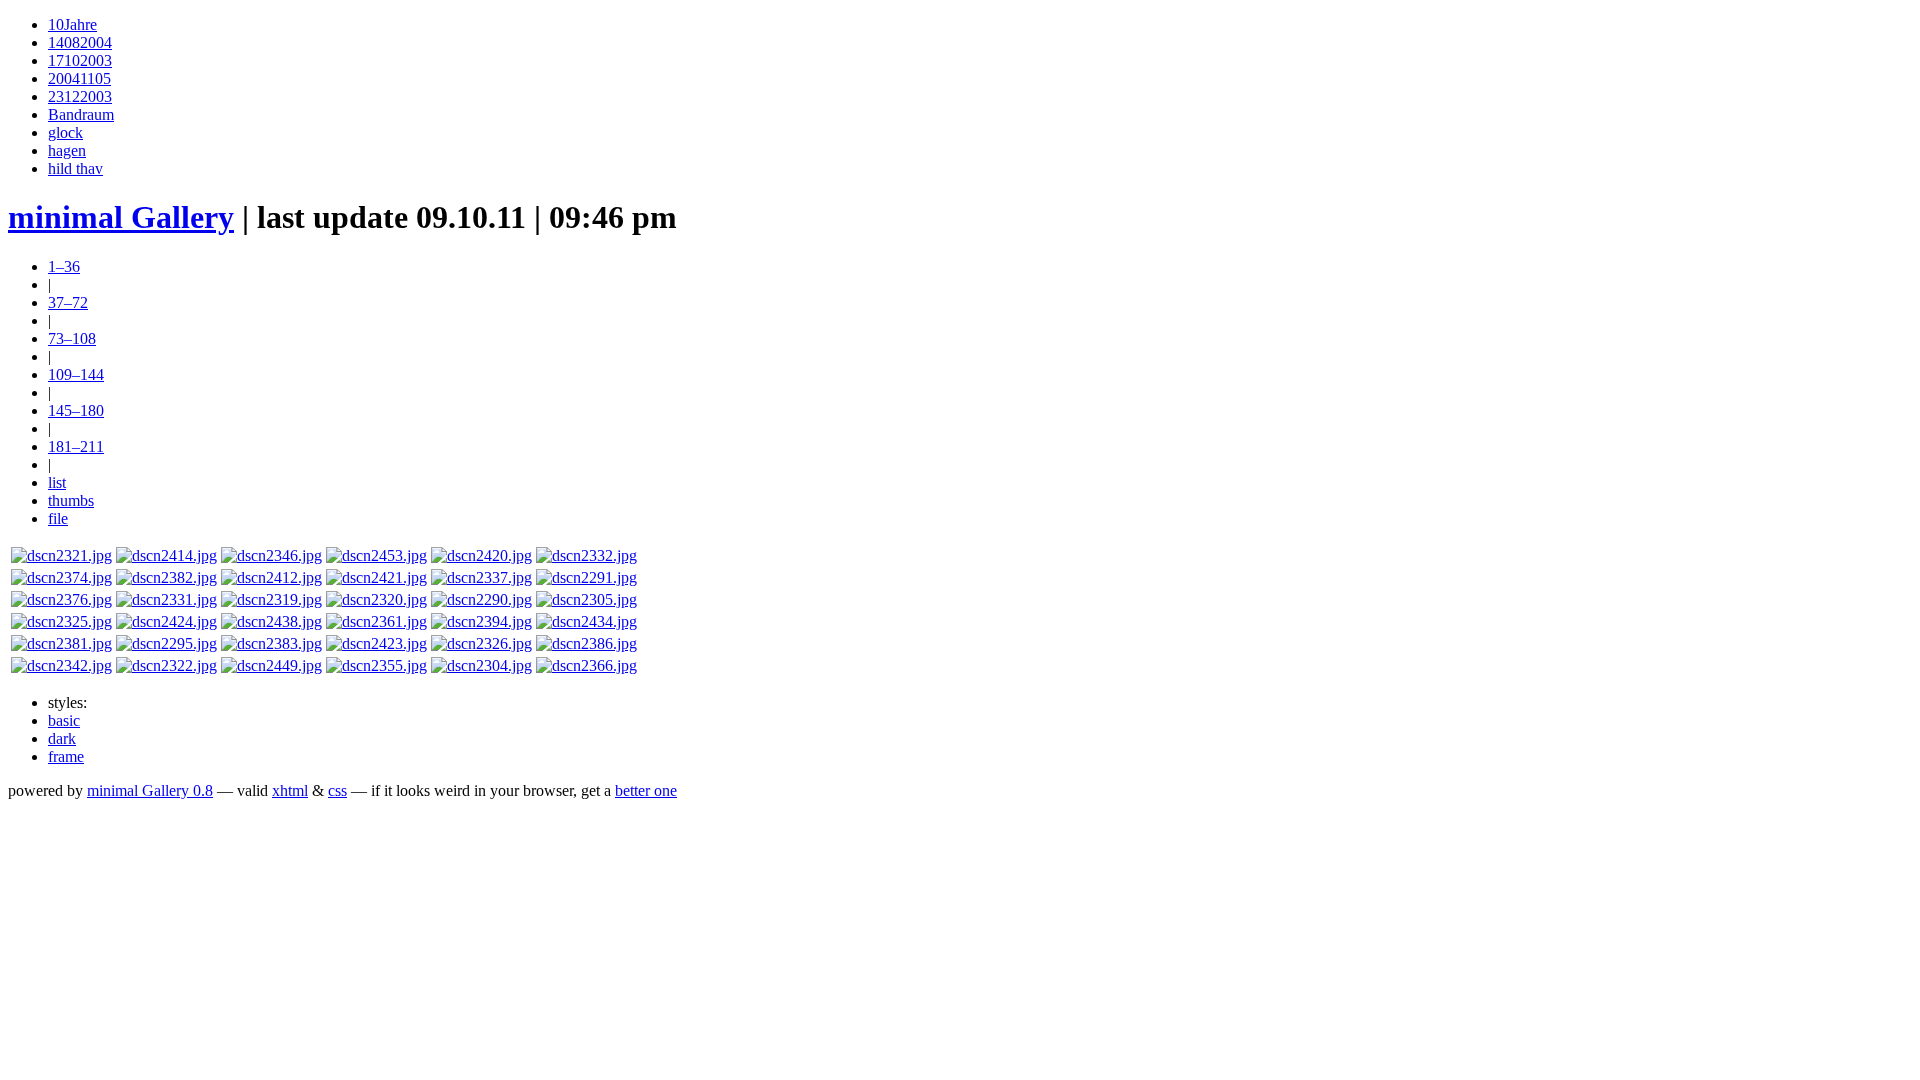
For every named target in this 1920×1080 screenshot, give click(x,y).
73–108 (72, 338)
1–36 (64, 266)
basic (64, 720)
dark (62, 738)
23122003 (80, 96)
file (58, 518)
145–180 (76, 410)
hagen (67, 150)
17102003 (80, 60)
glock (65, 132)
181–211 (76, 446)
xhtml (290, 790)
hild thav (75, 168)
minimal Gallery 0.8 (150, 790)
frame (66, 756)
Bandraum (81, 114)
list (57, 482)
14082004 (80, 42)
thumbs (71, 500)
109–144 (76, 374)
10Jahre (72, 24)
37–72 (68, 302)
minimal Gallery (121, 217)
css (337, 790)
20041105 (79, 78)
